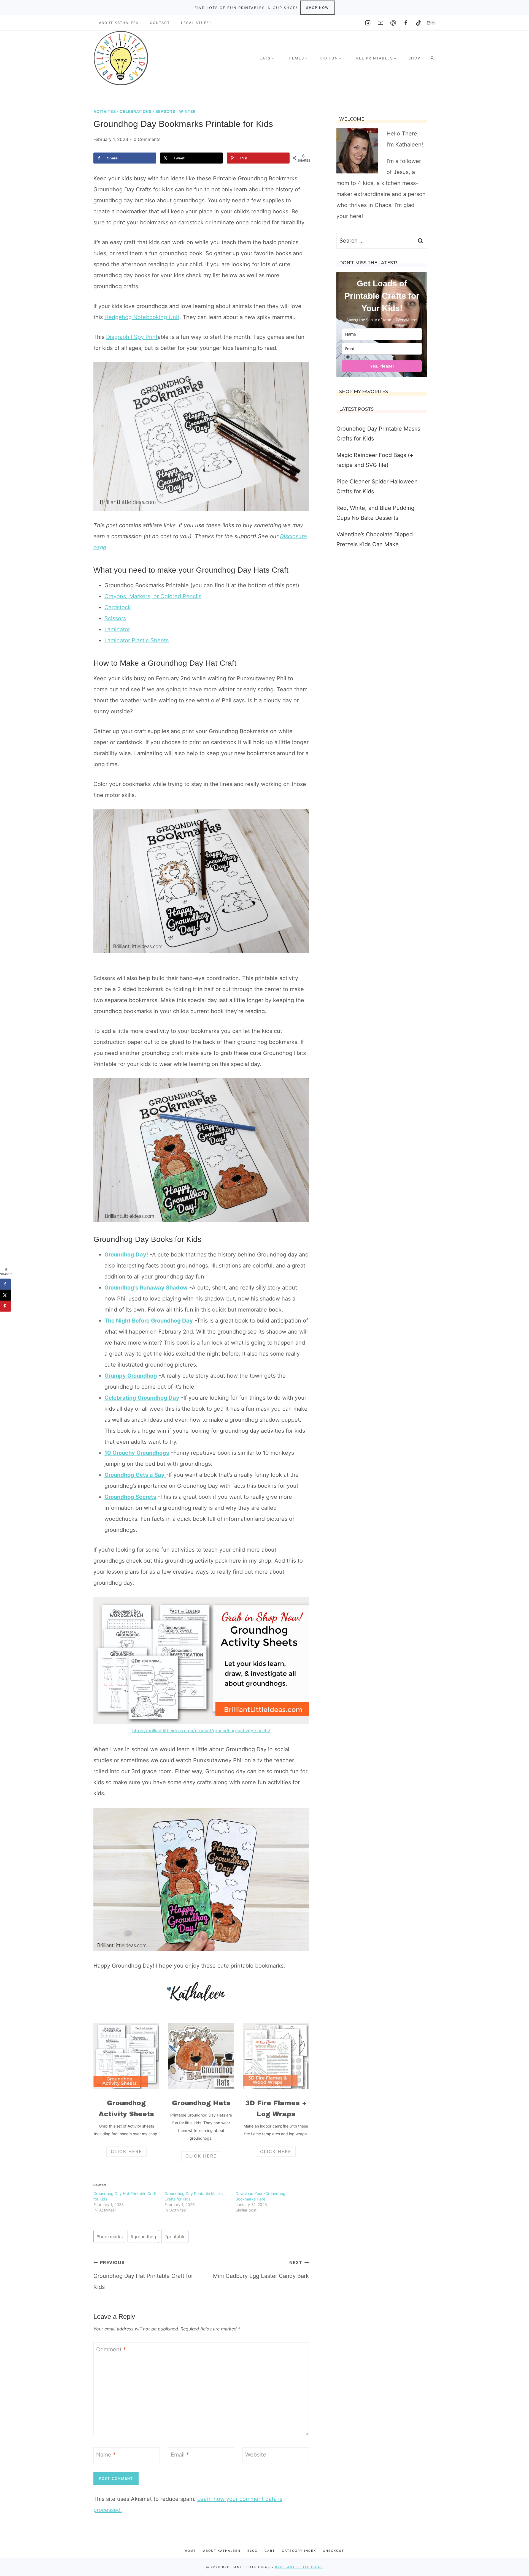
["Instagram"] (368, 23)
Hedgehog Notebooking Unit (142, 317)
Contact (160, 23)
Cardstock (118, 607)
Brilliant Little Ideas (299, 2567)
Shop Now (318, 8)
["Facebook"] (406, 23)
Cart (270, 2551)
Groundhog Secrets (130, 1497)
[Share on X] (6, 1295)
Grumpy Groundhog (131, 1376)
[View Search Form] (432, 58)
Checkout (334, 2551)
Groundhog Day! (126, 1255)
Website (256, 2455)
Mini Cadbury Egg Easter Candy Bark (261, 2269)
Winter (187, 111)
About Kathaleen (119, 23)
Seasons (165, 111)
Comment (111, 2349)
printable (175, 2237)
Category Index (299, 2551)
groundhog (143, 2237)
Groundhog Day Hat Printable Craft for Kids (143, 2275)
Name (106, 2455)
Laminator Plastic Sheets (137, 640)
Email (180, 2455)
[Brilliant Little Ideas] (121, 58)
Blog (253, 2551)
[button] (211, 23)
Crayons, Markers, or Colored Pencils (153, 596)
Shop (414, 58)
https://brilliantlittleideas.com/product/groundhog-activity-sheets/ (201, 1731)
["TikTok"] (419, 23)
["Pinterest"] (393, 23)
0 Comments (147, 139)
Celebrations (135, 111)
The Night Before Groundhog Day (149, 1321)
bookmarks (110, 2237)
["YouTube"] (380, 23)
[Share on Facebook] (6, 1284)
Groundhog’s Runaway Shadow (146, 1288)
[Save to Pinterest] (6, 1306)
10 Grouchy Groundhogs (137, 1453)
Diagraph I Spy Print (132, 337)
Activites (105, 111)
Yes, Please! (382, 366)
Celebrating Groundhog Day (142, 1398)
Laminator (117, 629)
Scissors (115, 618)
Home (191, 2551)
